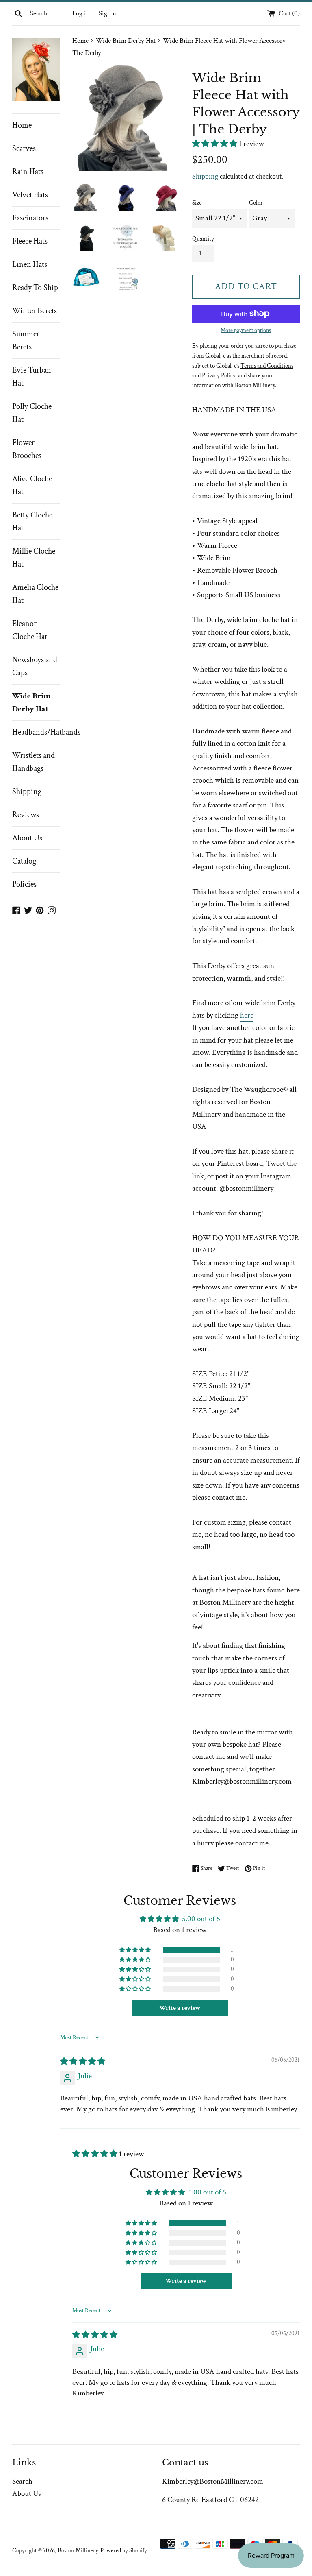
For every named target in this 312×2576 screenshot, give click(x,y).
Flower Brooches (27, 449)
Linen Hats (30, 264)
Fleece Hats (30, 241)
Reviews (26, 815)
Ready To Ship (35, 288)
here (247, 1015)
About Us (27, 838)
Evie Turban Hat (32, 377)
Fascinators (30, 218)
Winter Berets (35, 311)
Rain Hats (28, 172)
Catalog (24, 861)
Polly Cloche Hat (32, 413)
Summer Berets (26, 340)
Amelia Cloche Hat (35, 594)
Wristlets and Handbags (34, 762)
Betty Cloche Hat (32, 521)
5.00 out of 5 (201, 1919)
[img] (83, 2062)
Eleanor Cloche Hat (30, 630)
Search (22, 2481)
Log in (81, 13)
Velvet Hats (30, 195)
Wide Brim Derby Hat (31, 702)
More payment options (246, 330)
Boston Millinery (78, 2551)
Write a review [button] (180, 2008)
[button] (216, 144)
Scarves (24, 148)
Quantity (203, 239)
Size (197, 203)
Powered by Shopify (124, 2551)
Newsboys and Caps (35, 666)
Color (256, 203)
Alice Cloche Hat (32, 485)
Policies (24, 884)
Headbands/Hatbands (36, 732)
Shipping (27, 792)
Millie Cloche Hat (34, 558)
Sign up (109, 13)
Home (22, 125)
